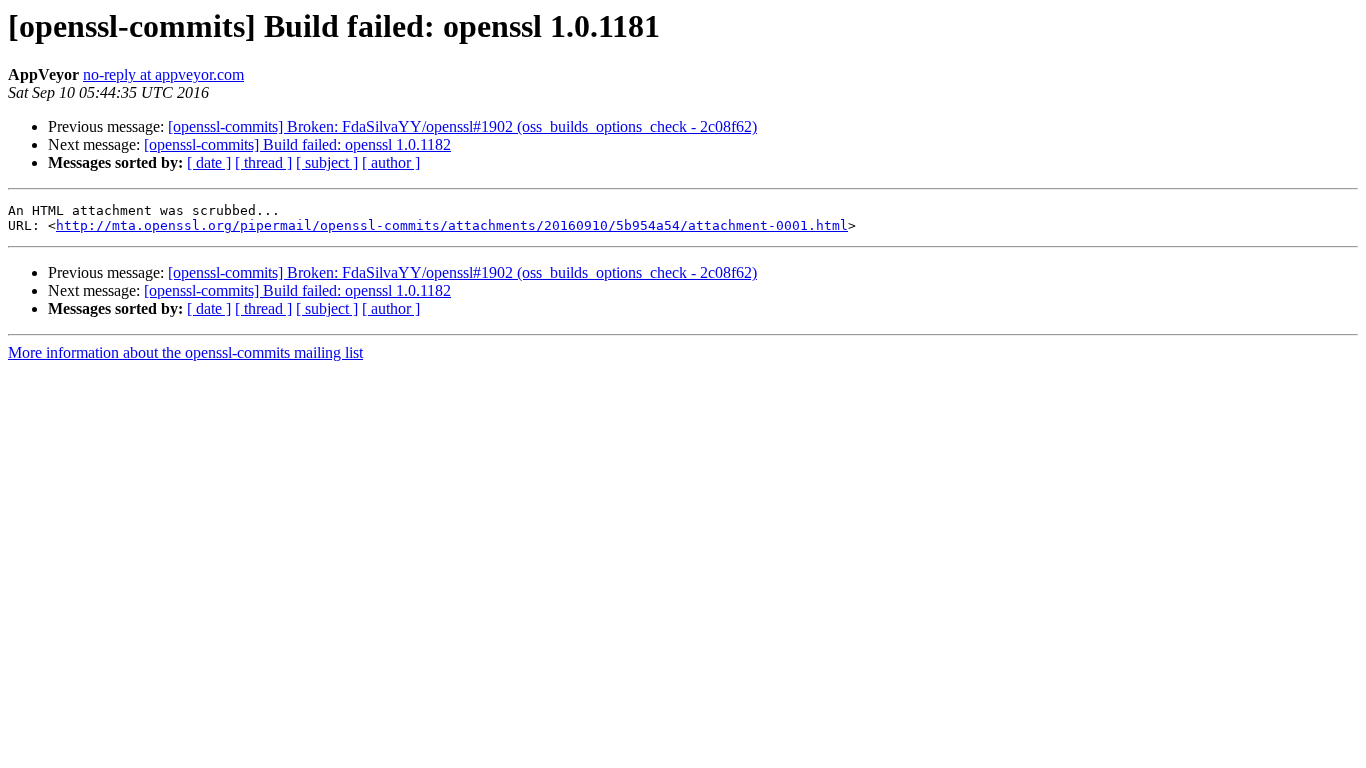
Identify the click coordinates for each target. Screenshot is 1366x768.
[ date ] (209, 162)
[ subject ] (327, 162)
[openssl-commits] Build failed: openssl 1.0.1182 (297, 144)
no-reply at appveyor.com (163, 74)
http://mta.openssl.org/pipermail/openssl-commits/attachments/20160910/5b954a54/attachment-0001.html (452, 225)
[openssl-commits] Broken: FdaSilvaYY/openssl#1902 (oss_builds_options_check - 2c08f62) (462, 126)
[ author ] (391, 162)
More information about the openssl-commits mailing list (185, 352)
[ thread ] (263, 162)
